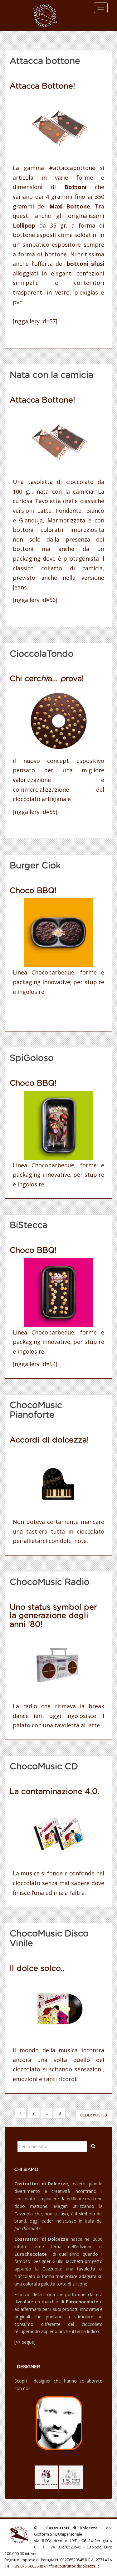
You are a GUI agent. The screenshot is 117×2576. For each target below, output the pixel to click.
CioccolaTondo (42, 654)
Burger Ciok (35, 866)
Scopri (21, 2381)
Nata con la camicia (51, 375)
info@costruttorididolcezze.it (73, 2566)
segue (28, 2342)
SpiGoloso (32, 1058)
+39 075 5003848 (28, 2566)
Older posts (93, 2115)
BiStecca (29, 1226)
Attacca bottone (45, 61)
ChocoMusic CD (44, 1767)
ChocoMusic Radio (50, 1582)
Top (112, 2571)
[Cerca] (93, 2147)
